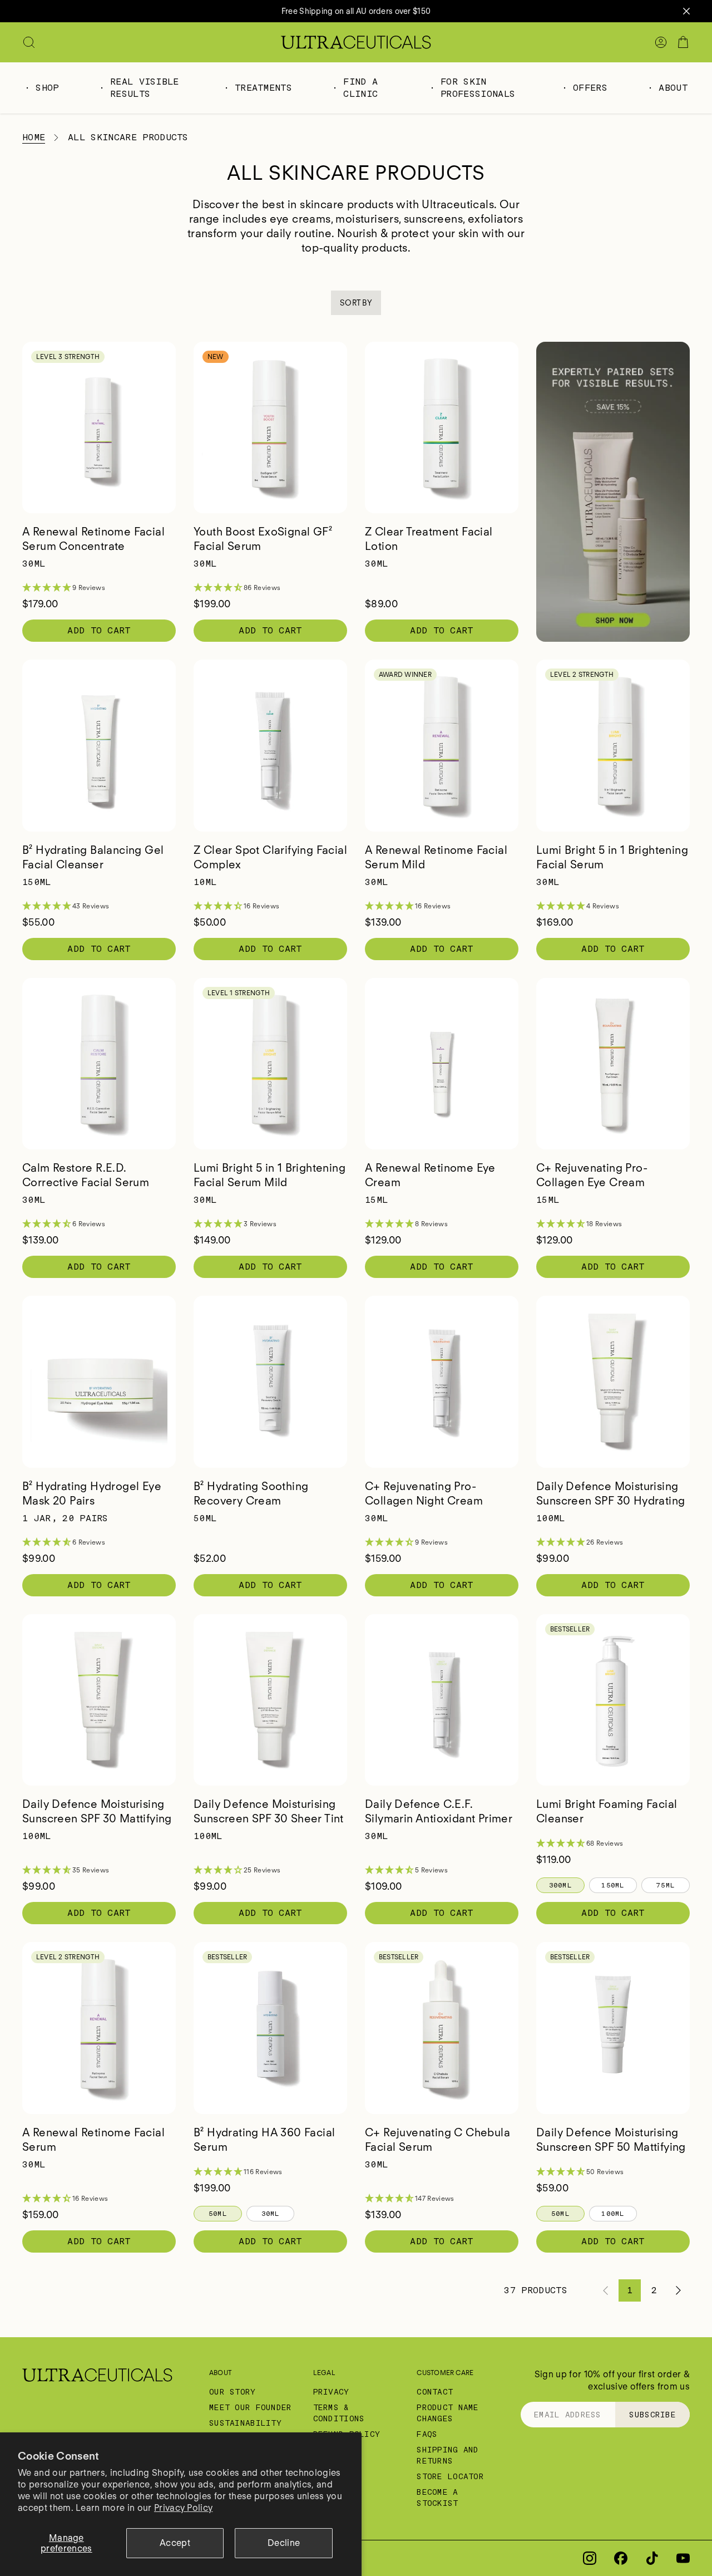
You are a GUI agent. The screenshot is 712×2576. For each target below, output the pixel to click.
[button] (99, 588)
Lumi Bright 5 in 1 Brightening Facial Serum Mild (270, 1175)
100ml (613, 2214)
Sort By (356, 303)
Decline (284, 2543)
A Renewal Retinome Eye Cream (430, 1175)
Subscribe (652, 2415)
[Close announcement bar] (686, 11)
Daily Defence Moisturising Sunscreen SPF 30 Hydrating (610, 1493)
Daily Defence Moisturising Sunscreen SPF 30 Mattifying (97, 1811)
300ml (560, 1885)
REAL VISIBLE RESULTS (145, 88)
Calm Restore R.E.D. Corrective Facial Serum (86, 1175)
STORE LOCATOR (450, 2476)
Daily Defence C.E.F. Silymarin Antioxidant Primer (439, 1811)
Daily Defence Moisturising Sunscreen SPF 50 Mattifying (611, 2140)
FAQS (427, 2434)
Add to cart (99, 630)
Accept (175, 2543)
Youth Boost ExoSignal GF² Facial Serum (263, 539)
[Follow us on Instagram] (590, 2558)
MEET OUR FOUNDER (250, 2407)
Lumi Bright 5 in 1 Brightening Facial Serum (612, 857)
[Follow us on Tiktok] (652, 2558)
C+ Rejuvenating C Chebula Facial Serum (437, 2140)
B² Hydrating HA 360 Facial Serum (264, 2140)
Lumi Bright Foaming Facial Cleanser (607, 1811)
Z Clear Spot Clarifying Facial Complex (270, 857)
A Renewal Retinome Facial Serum (93, 2140)
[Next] (679, 2290)
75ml (666, 1885)
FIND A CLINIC (360, 88)
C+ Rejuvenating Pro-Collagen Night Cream (424, 1493)
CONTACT (435, 2392)
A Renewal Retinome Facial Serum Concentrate (93, 539)
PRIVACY (331, 2392)
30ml (271, 2214)
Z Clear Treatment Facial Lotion (429, 539)
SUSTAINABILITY (245, 2423)
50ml (218, 2214)
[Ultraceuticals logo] (356, 42)
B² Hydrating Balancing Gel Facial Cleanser (93, 857)
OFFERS (590, 88)
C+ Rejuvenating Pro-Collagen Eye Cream (592, 1175)
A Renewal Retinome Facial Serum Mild (436, 857)
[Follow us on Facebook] (621, 2558)
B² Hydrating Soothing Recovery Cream (251, 1493)
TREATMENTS (263, 88)
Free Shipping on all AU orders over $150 (356, 11)
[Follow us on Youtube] (683, 2558)
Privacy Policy (183, 2508)
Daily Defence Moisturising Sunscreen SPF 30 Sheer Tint (269, 1811)
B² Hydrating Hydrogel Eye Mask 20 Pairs (92, 1493)
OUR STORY (233, 2392)
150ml (613, 1885)
